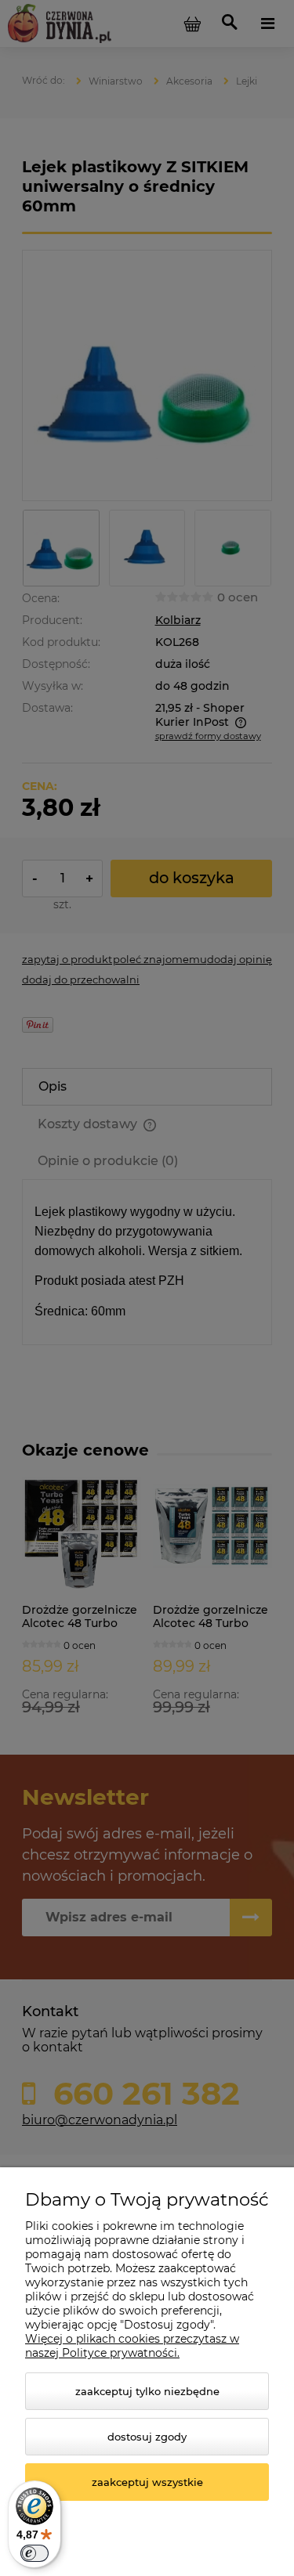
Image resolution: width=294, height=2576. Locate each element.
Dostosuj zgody (147, 2437)
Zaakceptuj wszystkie (147, 2482)
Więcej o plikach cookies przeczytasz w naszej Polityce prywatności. (132, 2346)
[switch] (34, 2553)
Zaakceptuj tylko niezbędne (147, 2391)
